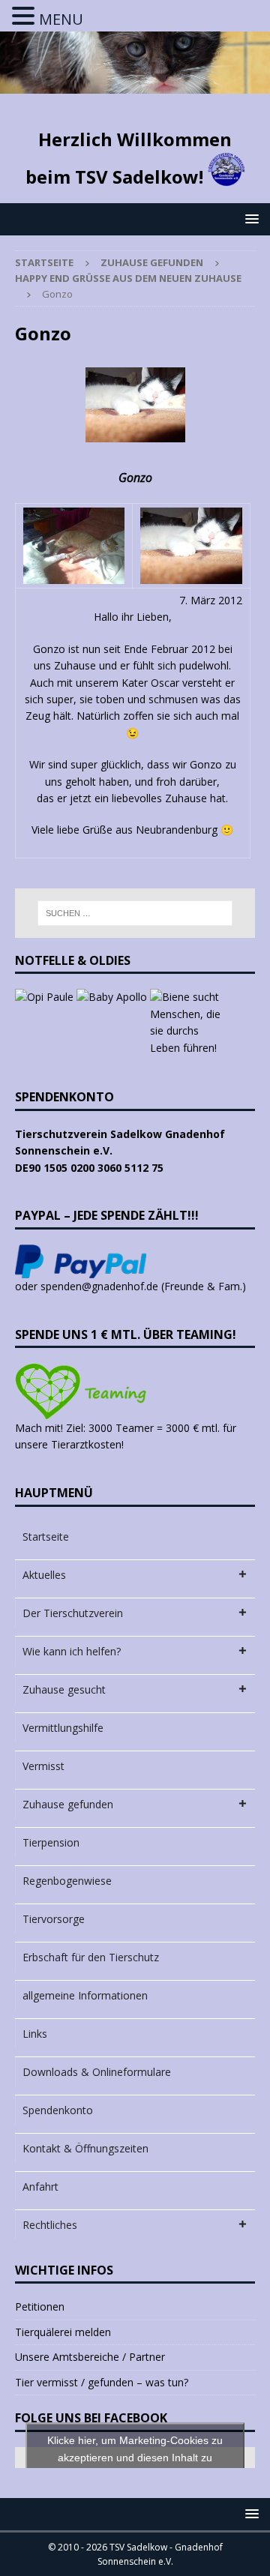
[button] (249, 219)
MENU (61, 19)
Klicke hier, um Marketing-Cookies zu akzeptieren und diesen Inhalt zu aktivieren (135, 2457)
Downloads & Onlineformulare (97, 2072)
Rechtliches (50, 2225)
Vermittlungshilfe (63, 1728)
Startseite (46, 1537)
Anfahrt (40, 2187)
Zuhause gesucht (64, 1689)
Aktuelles (44, 1575)
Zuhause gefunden (152, 262)
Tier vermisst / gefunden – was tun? (102, 2382)
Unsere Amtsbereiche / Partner (90, 2357)
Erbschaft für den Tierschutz (91, 1957)
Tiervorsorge (54, 1919)
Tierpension (51, 1842)
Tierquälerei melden (63, 2332)
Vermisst (43, 1766)
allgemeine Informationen (85, 1995)
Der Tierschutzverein (73, 1613)
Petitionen (40, 2306)
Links (35, 2034)
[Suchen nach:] (135, 913)
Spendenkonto (58, 2110)
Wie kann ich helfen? (72, 1651)
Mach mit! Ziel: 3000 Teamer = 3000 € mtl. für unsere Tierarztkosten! (126, 1436)
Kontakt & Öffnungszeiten (85, 2148)
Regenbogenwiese (67, 1881)
